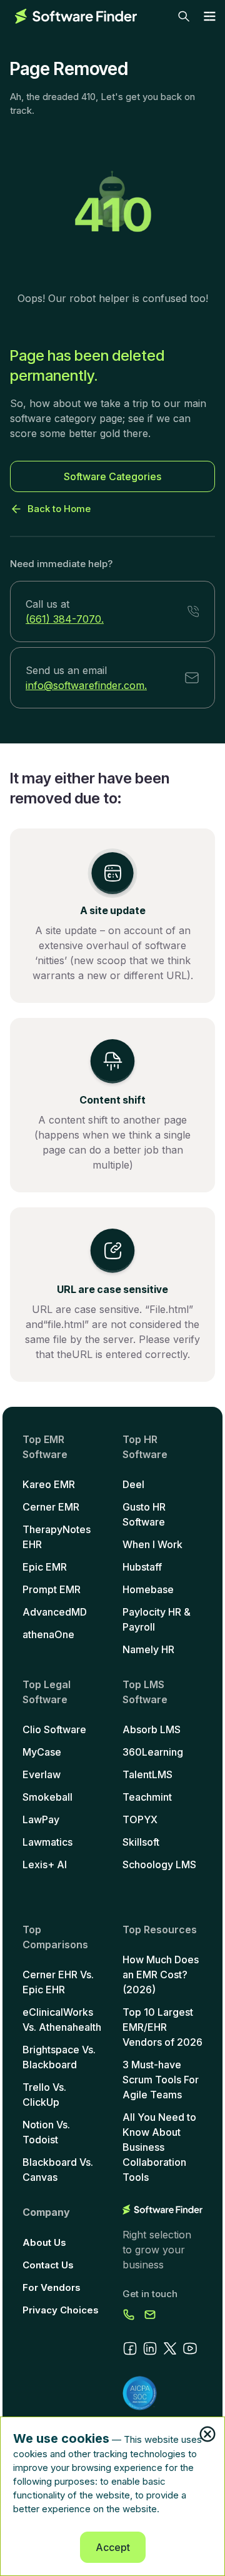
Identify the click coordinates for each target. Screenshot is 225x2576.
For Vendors (52, 2287)
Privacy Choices (61, 2310)
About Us (44, 2242)
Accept (113, 2547)
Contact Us (48, 2265)
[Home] (76, 16)
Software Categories (112, 476)
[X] (170, 2348)
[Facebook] (130, 2348)
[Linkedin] (150, 2348)
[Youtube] (190, 2348)
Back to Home (59, 509)
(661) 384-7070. (65, 619)
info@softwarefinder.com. (86, 685)
